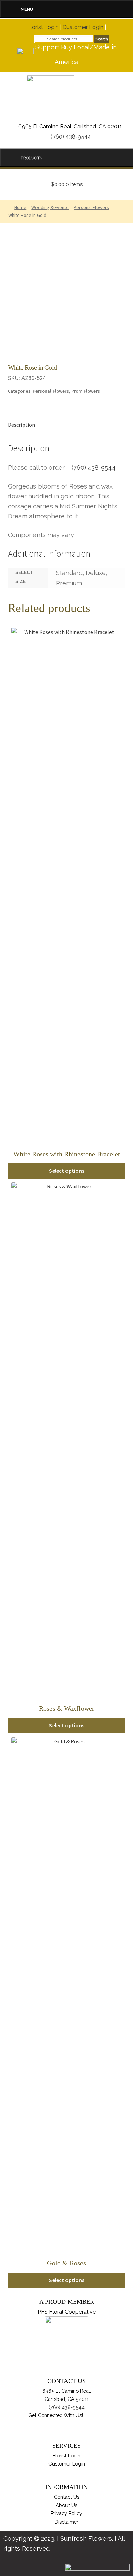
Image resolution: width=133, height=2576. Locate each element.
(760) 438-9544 (71, 137)
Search (102, 39)
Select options (67, 1171)
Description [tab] (21, 425)
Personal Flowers (51, 391)
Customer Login (83, 27)
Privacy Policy (66, 2513)
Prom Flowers (86, 391)
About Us (66, 2505)
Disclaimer (66, 2522)
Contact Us (67, 2497)
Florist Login (43, 27)
